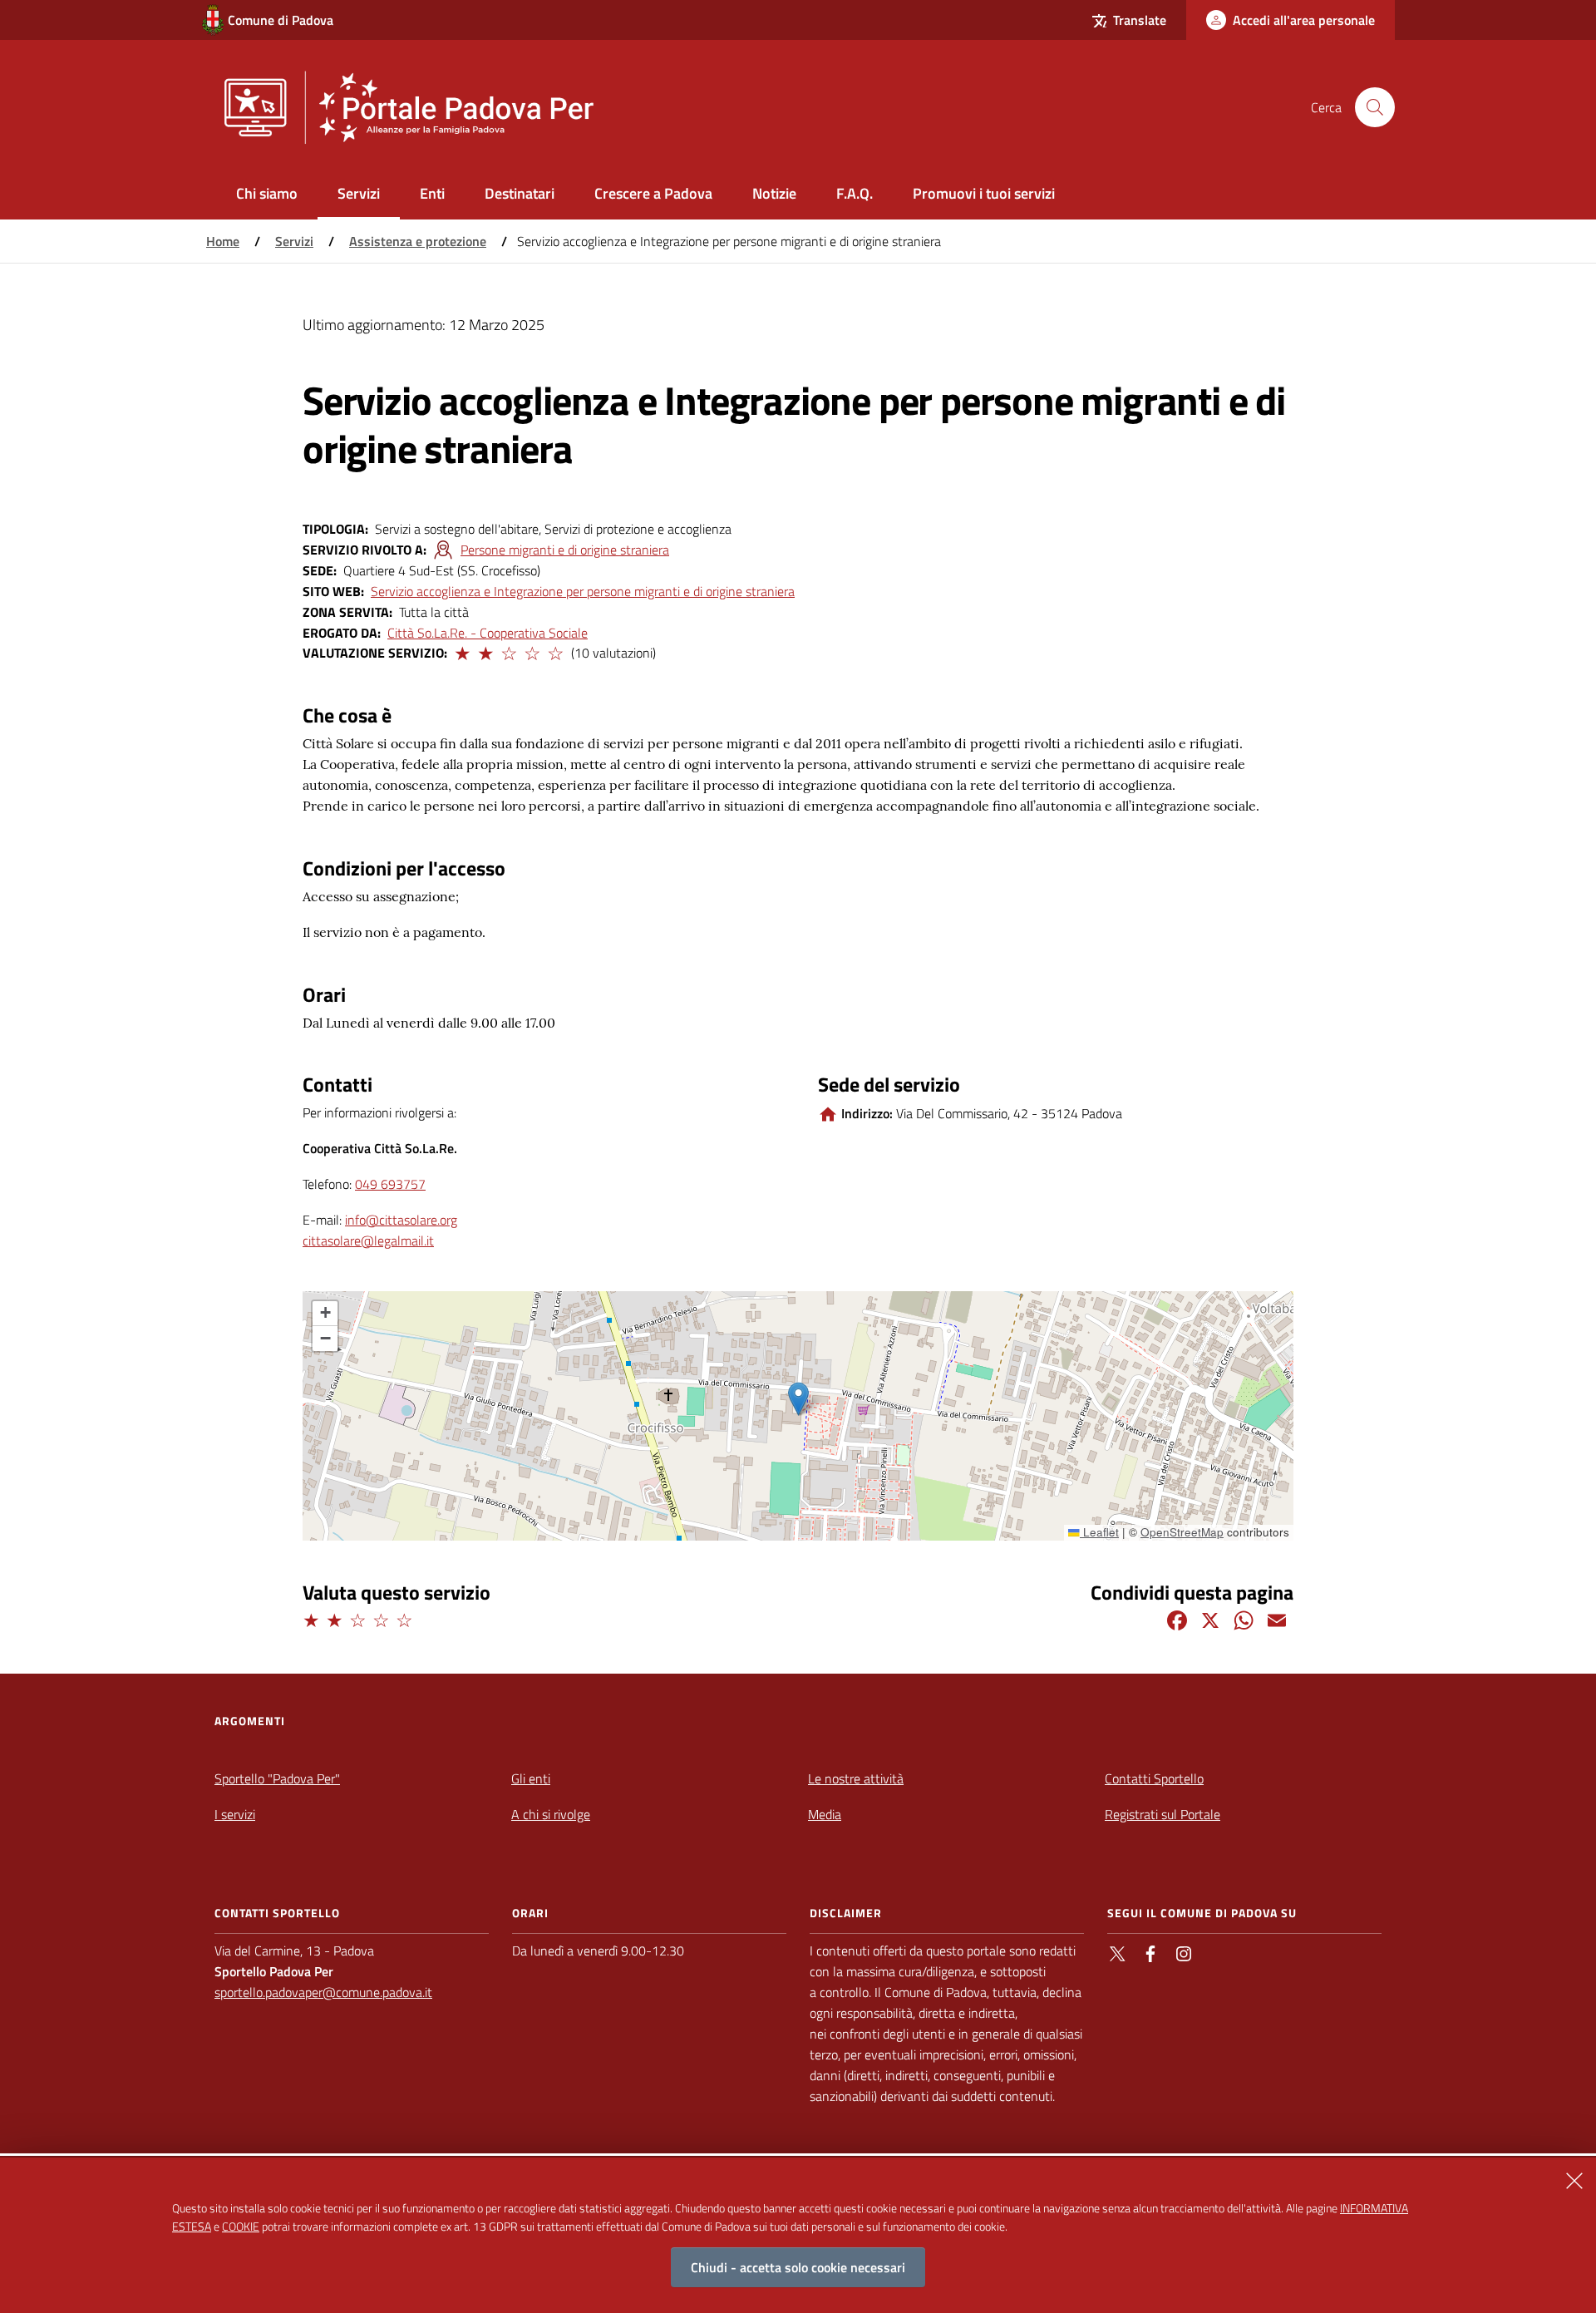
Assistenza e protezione (418, 241)
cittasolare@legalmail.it (368, 1240)
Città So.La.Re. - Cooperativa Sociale (488, 633)
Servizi (294, 241)
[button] (461, 651)
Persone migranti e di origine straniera (565, 550)
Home (223, 241)
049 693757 (390, 1184)
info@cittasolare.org (401, 1220)
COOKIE (241, 2226)
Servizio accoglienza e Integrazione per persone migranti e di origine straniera (583, 591)
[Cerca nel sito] (1375, 107)
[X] (1210, 1619)
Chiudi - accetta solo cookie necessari (798, 2268)
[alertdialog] (798, 2235)
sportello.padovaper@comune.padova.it (323, 1992)
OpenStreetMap (1182, 1532)
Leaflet (1099, 1532)
